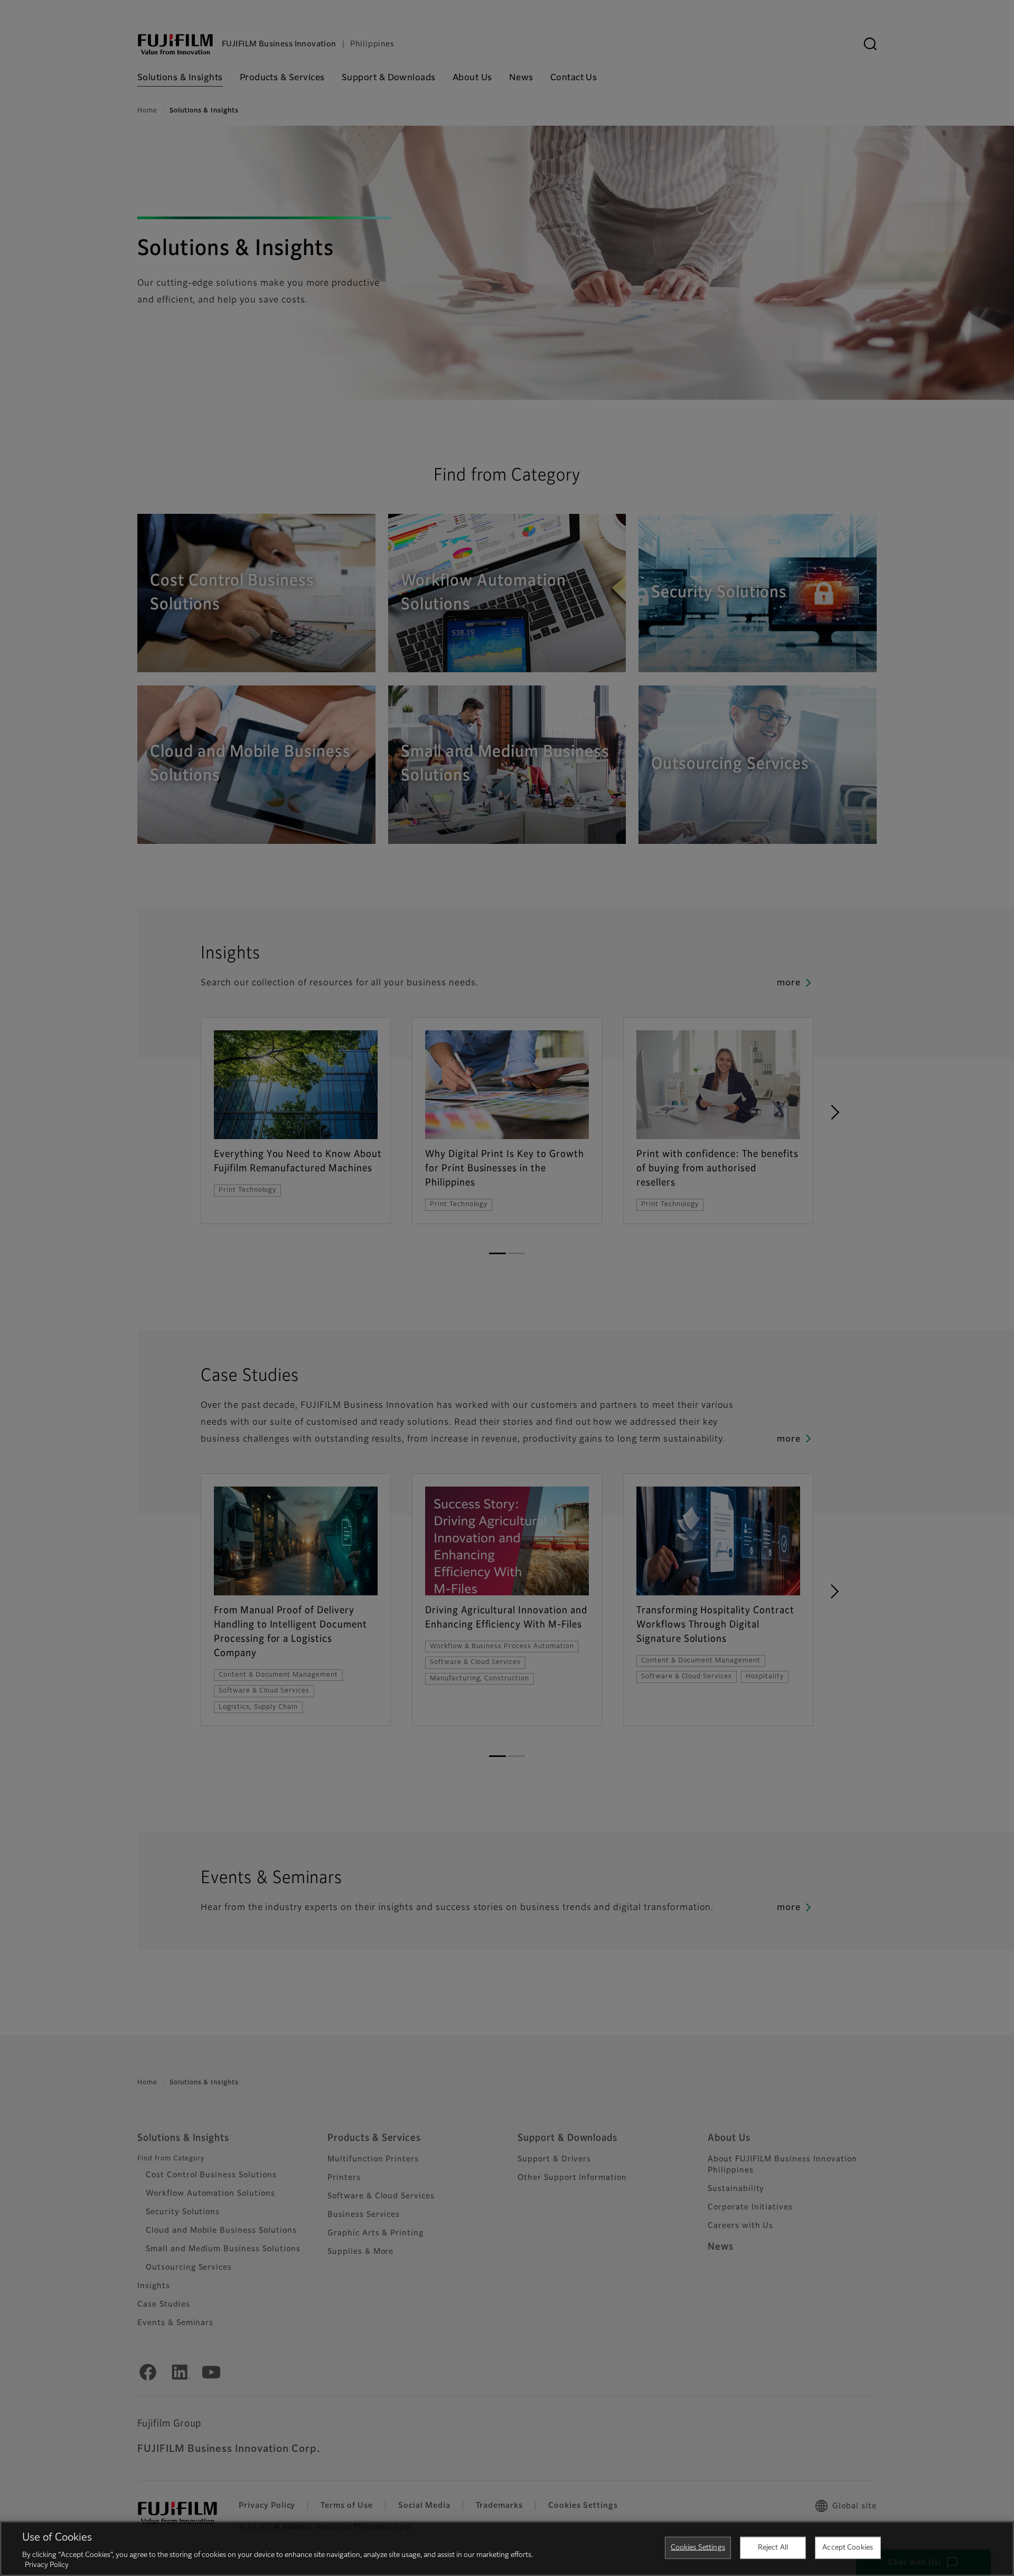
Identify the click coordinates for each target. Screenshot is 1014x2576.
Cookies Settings (698, 2548)
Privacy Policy (47, 2565)
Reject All (773, 2548)
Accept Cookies (848, 2548)
